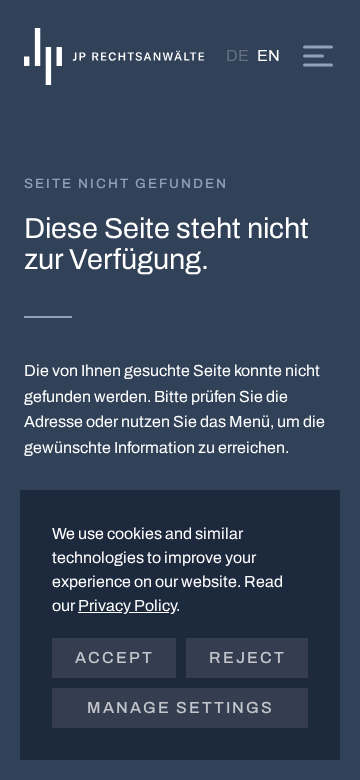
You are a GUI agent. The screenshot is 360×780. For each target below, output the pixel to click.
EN (268, 55)
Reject (247, 657)
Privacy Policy (127, 605)
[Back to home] (114, 56)
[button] (318, 56)
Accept (114, 657)
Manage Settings (180, 707)
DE (237, 55)
